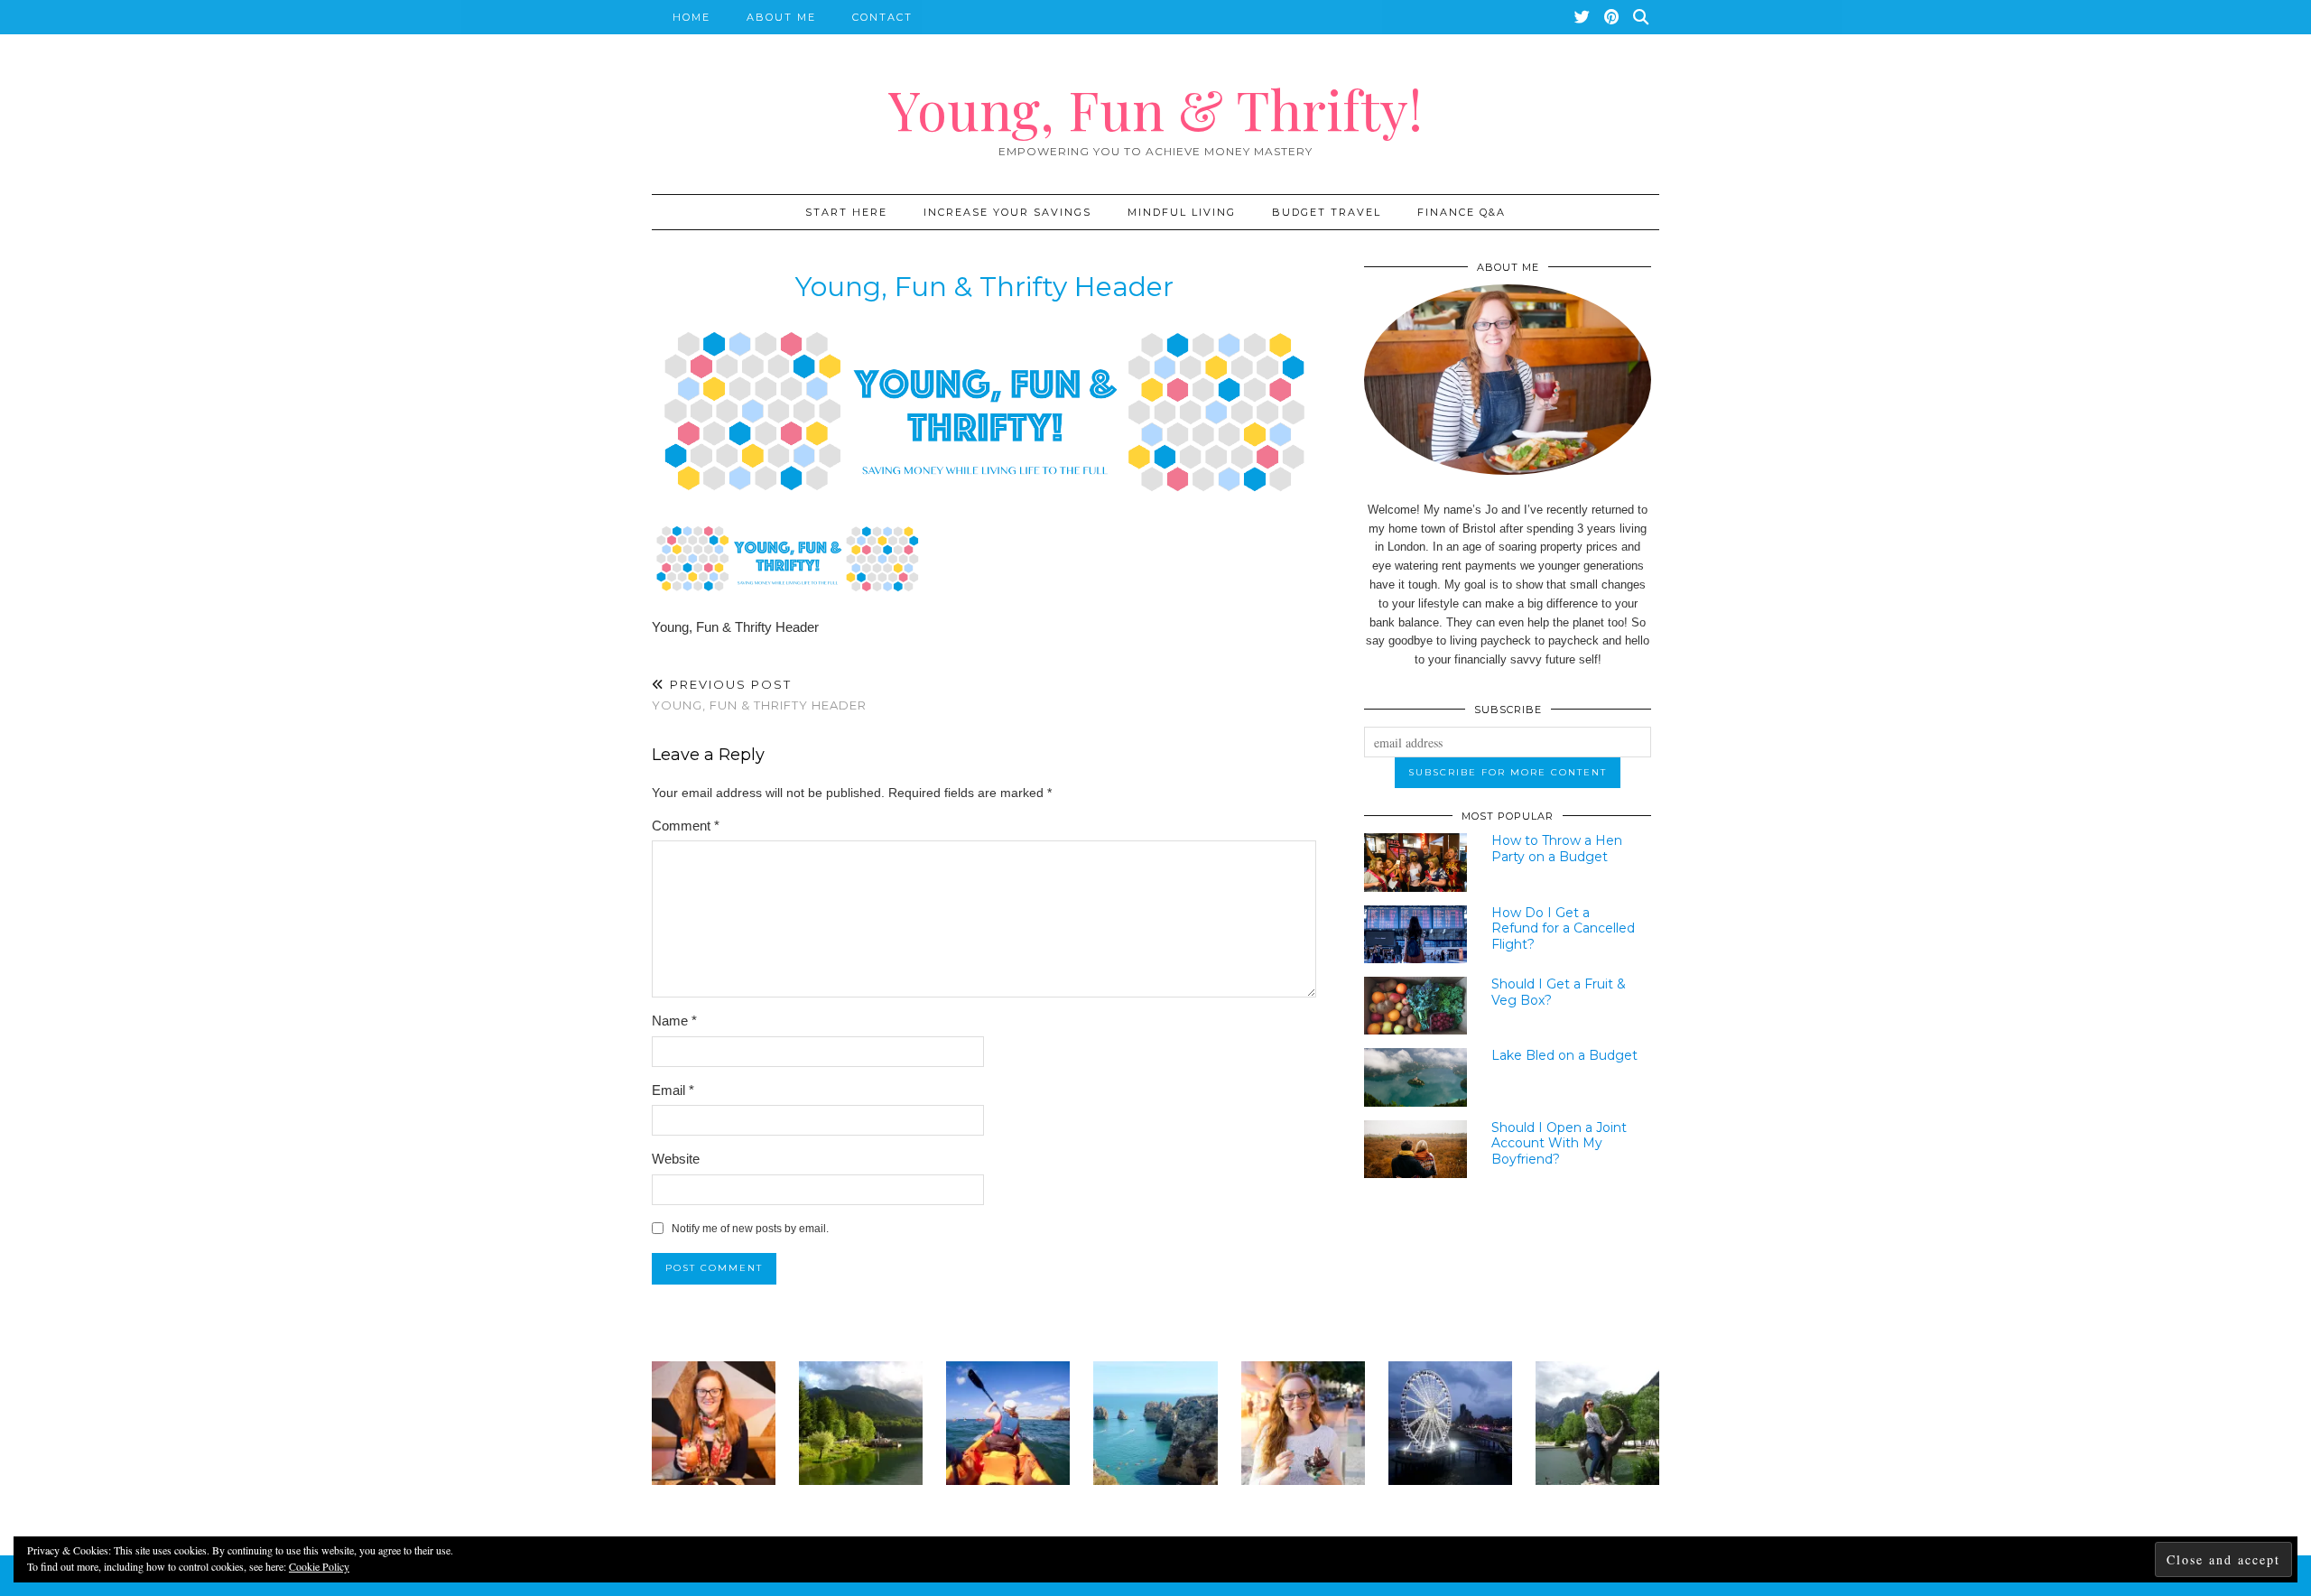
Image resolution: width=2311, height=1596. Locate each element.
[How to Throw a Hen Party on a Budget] (1415, 862)
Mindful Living (1182, 212)
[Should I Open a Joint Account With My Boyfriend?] (1415, 1149)
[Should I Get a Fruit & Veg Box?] (1415, 1006)
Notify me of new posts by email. (750, 1229)
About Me (781, 17)
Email (673, 1090)
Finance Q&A (1462, 212)
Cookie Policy (319, 1566)
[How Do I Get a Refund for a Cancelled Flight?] (1415, 934)
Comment (686, 826)
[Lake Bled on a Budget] (1415, 1077)
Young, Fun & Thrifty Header (759, 695)
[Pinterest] (1612, 17)
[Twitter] (1583, 17)
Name (674, 1021)
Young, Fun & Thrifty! (1155, 108)
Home (691, 17)
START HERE (846, 212)
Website (676, 1159)
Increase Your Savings (1007, 212)
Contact (882, 17)
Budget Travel (1327, 212)
